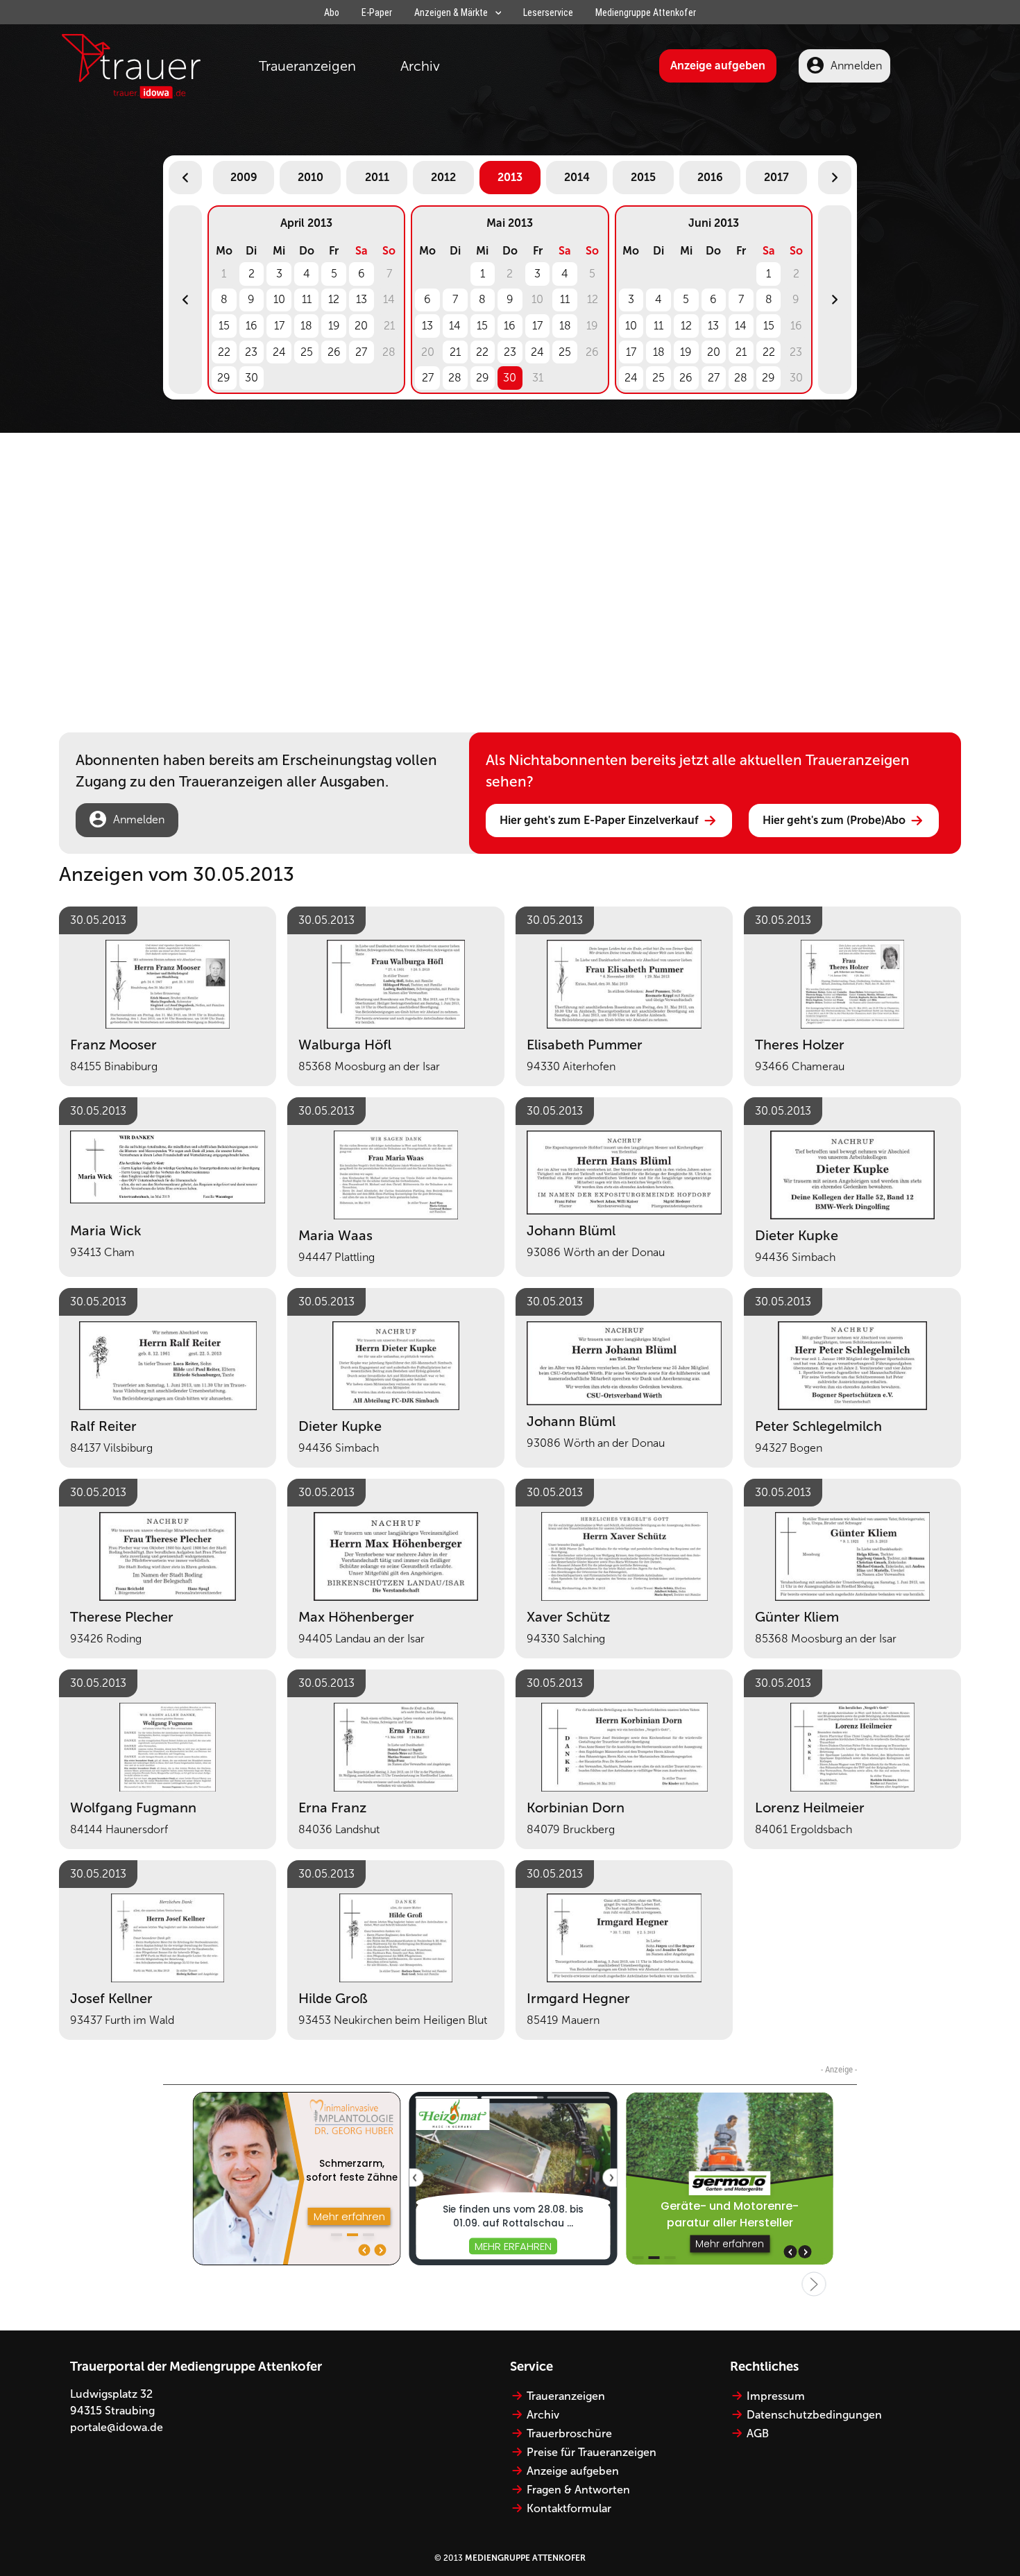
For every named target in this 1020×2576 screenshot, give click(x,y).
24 (279, 352)
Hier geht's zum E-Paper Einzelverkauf (599, 820)
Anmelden (856, 66)
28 (455, 378)
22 (224, 352)
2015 (643, 177)
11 (307, 299)
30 (252, 378)
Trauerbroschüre (569, 2433)
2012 (443, 177)
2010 (311, 177)
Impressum (776, 2396)
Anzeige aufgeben (718, 66)
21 (455, 352)
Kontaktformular (569, 2508)
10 (279, 299)
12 (334, 299)
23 (251, 352)
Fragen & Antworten (578, 2490)
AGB (758, 2433)
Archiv (420, 66)
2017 (776, 177)
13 (362, 299)
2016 (710, 177)
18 (306, 326)
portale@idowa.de (117, 2427)
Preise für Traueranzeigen (592, 2452)
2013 (510, 177)
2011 (377, 177)
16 (252, 326)
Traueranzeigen (307, 66)
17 (279, 326)
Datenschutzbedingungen (814, 2415)
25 (307, 352)
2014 (577, 177)
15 (224, 326)
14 (455, 326)
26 (334, 352)
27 (361, 352)
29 (224, 378)
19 (334, 326)
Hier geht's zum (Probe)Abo (834, 820)
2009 (244, 177)
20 (361, 326)
